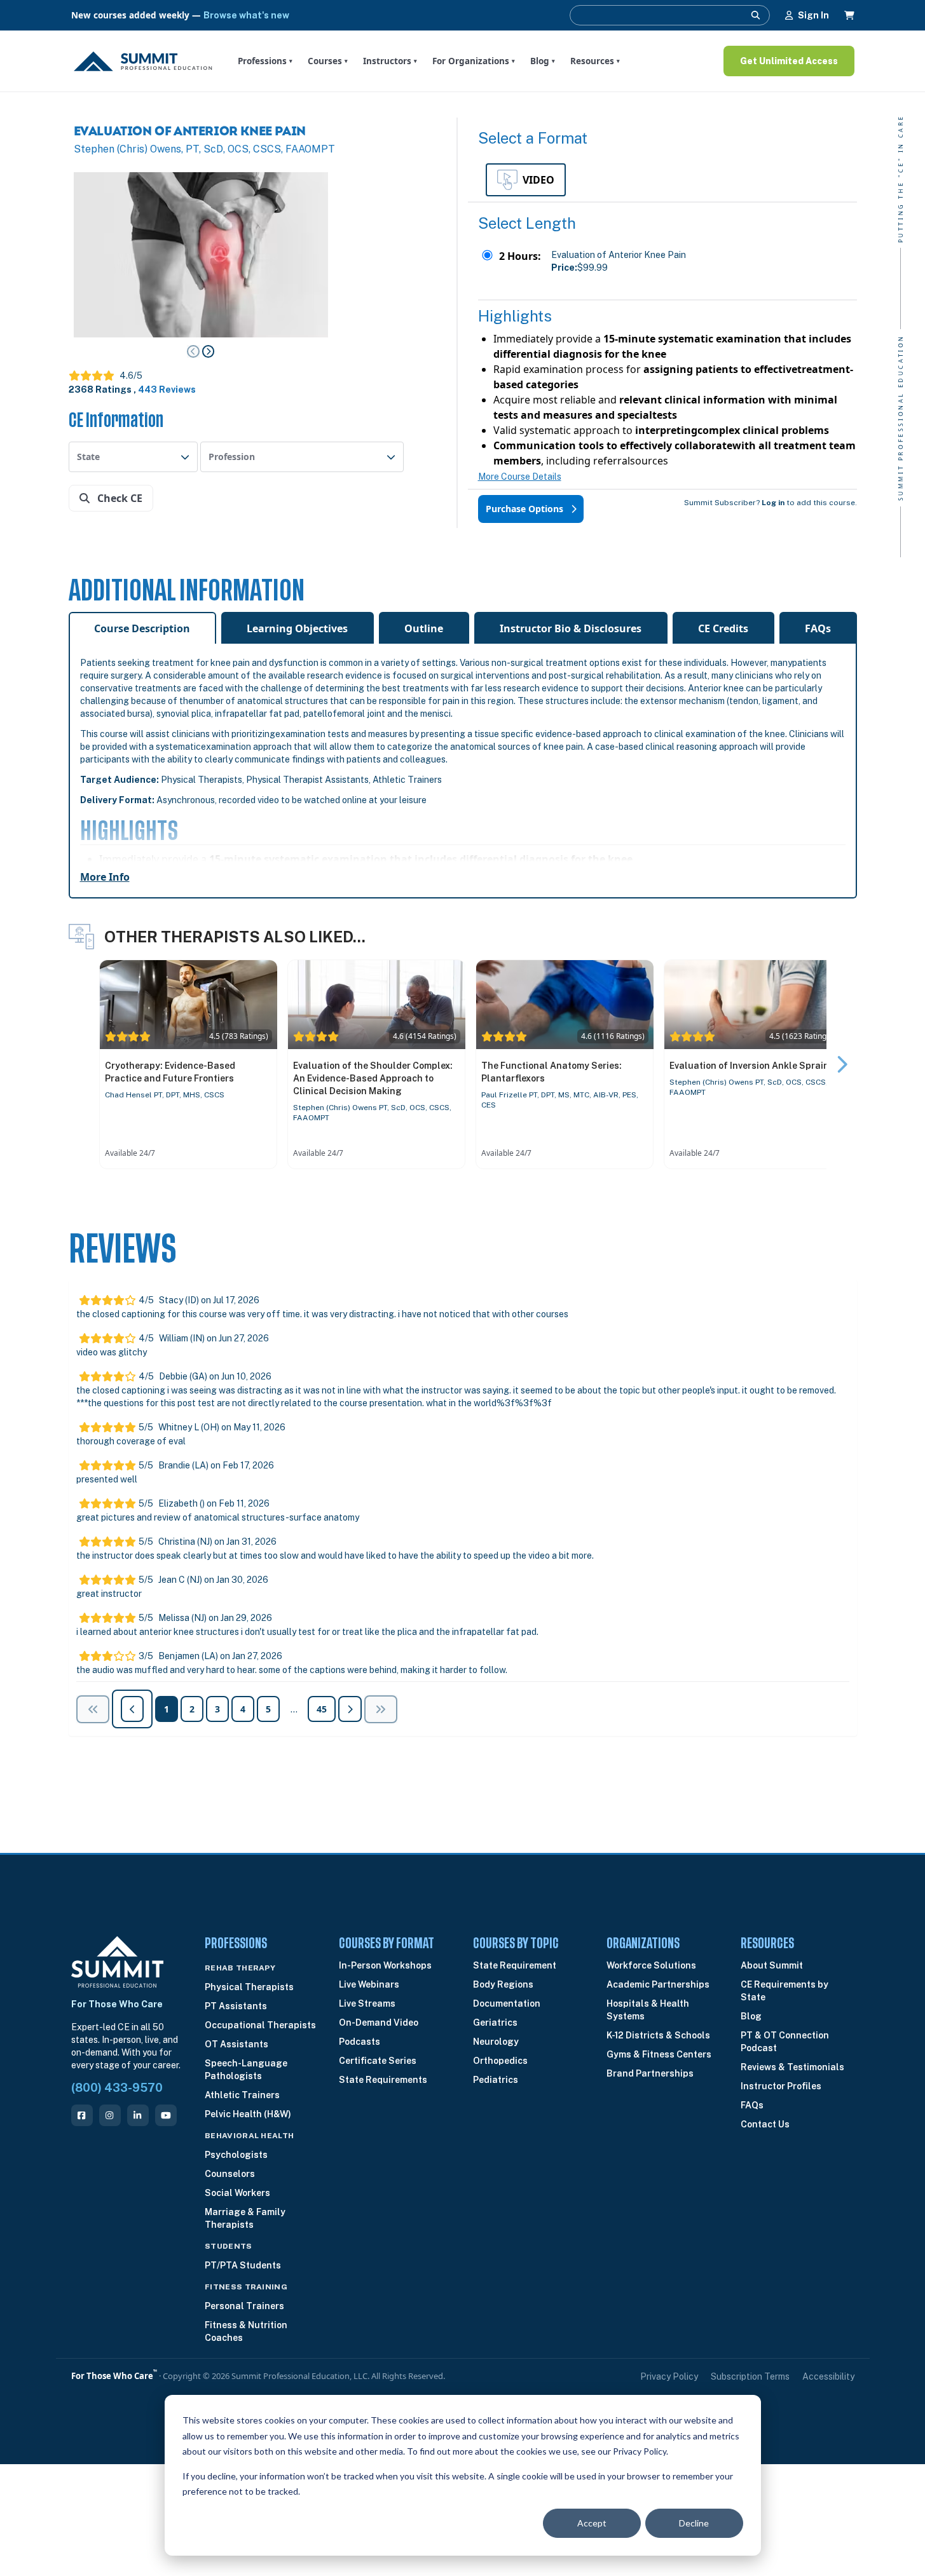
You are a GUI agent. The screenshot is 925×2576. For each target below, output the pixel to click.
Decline (694, 2523)
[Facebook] (82, 2115)
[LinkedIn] (138, 2115)
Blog (543, 61)
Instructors (390, 61)
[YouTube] (166, 2115)
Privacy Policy (669, 2376)
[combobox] (133, 457)
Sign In (813, 15)
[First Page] (93, 1709)
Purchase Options (526, 509)
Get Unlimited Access (789, 61)
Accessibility (828, 2376)
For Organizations (474, 61)
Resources (595, 61)
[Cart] (849, 15)
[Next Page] (209, 351)
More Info (105, 877)
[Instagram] (110, 2115)
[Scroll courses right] (842, 1064)
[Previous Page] (193, 351)
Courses (328, 61)
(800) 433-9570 (117, 2088)
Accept (592, 2523)
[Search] (756, 15)
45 (322, 1709)
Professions (265, 61)
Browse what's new (246, 15)
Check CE (119, 498)
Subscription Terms (750, 2376)
